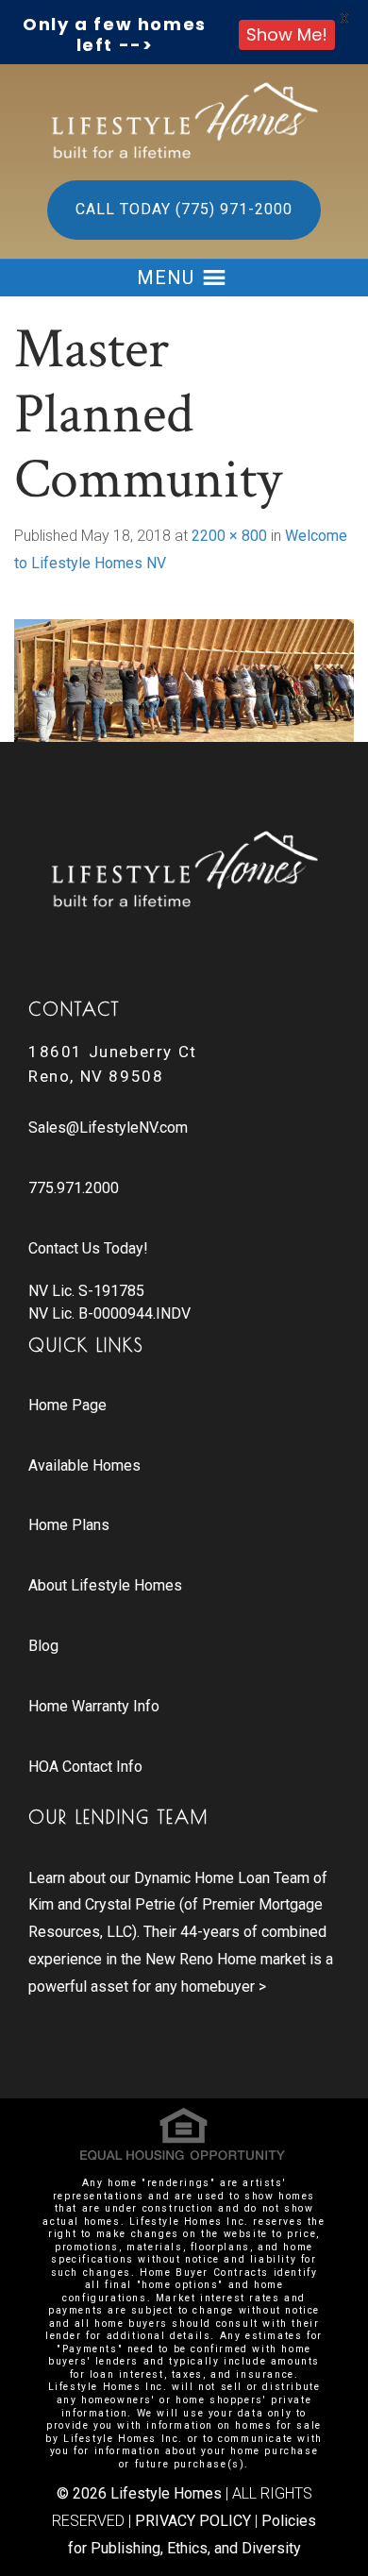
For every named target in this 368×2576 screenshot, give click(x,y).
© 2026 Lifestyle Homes (139, 2493)
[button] (166, 278)
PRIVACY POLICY (193, 2521)
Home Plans (69, 1525)
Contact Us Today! (88, 1248)
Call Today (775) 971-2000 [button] (184, 209)
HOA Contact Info (85, 1767)
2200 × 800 (229, 536)
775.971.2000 (74, 1188)
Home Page (67, 1405)
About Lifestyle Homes (105, 1585)
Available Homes (84, 1465)
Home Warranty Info (94, 1706)
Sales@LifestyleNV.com (108, 1128)
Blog (43, 1646)
